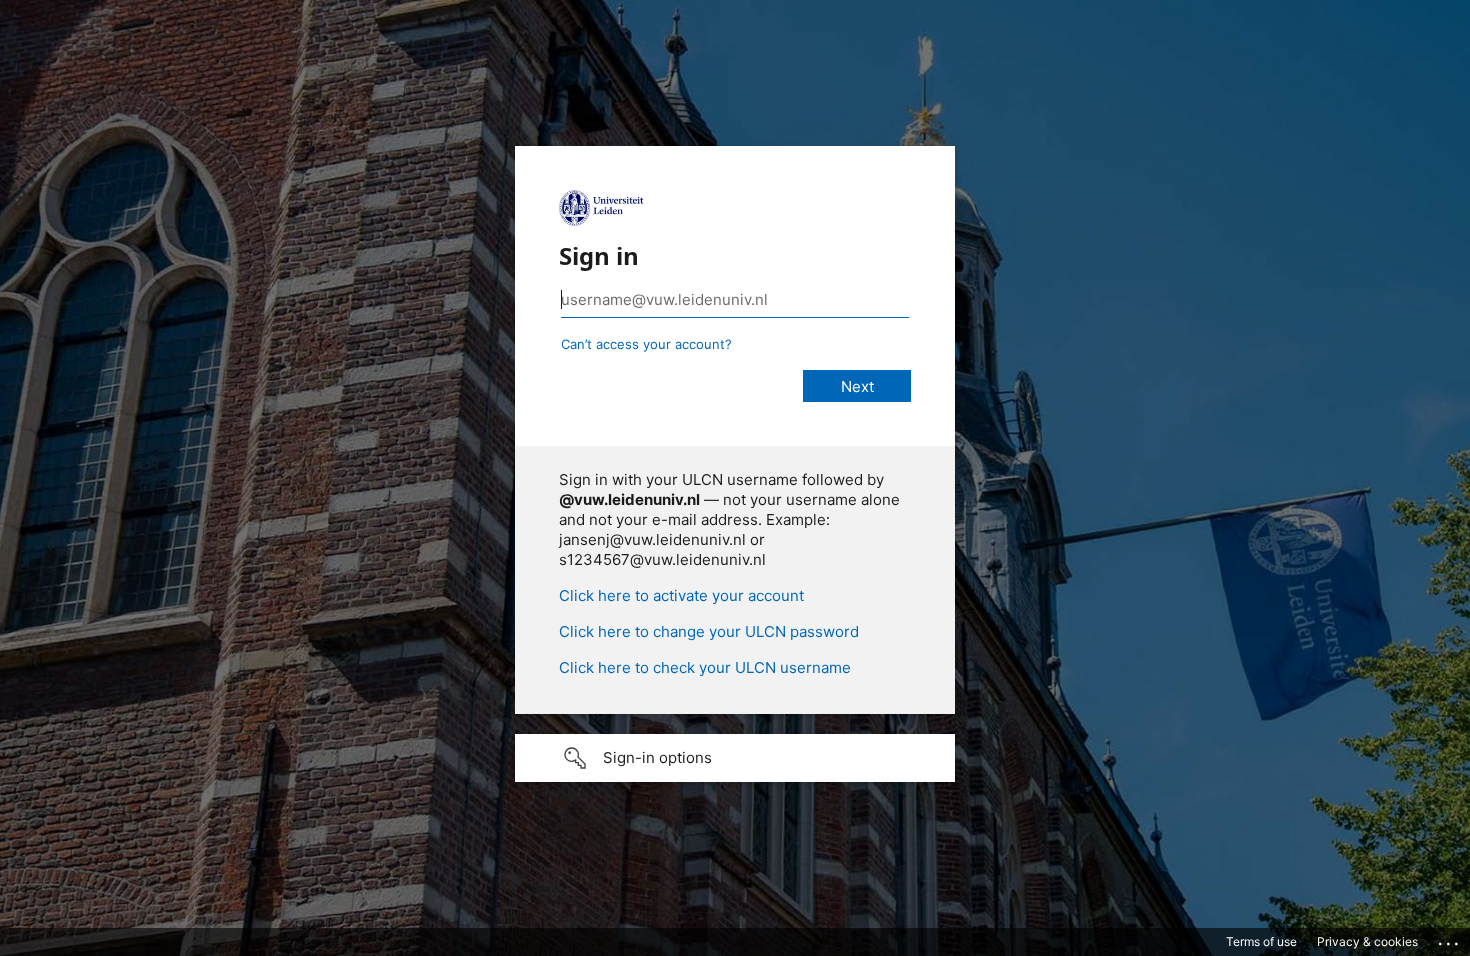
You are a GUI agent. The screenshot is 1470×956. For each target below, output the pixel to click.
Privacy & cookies (1367, 941)
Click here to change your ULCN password (709, 631)
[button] (735, 758)
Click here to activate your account (681, 595)
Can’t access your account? (646, 344)
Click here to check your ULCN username (705, 667)
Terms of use (1261, 941)
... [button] (1450, 939)
